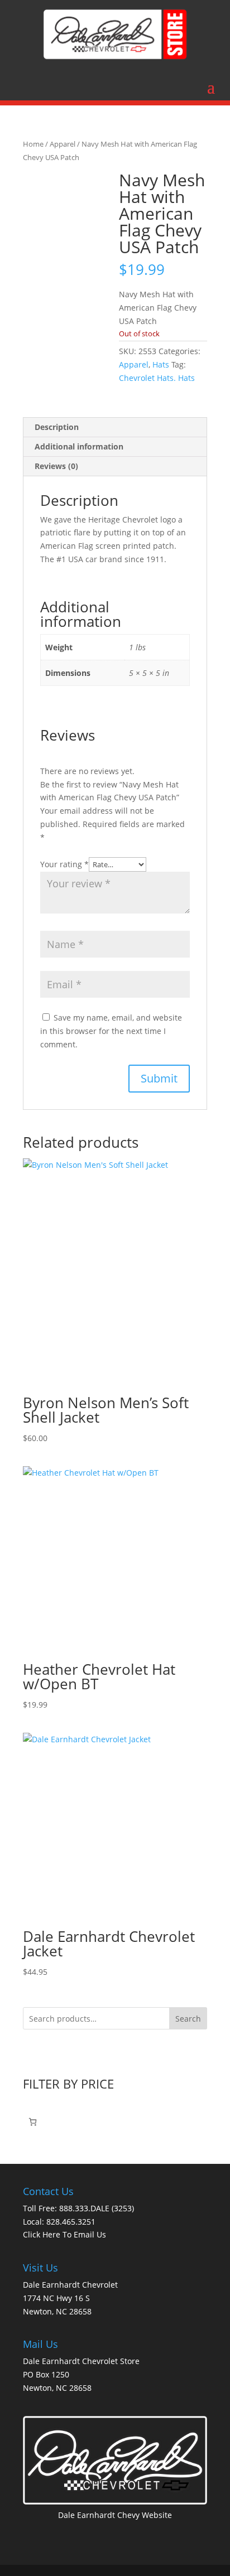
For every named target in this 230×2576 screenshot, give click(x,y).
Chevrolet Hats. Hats (157, 378)
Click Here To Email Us (64, 2234)
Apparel (63, 144)
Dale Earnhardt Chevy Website (115, 2515)
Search (188, 2019)
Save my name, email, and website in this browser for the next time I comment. (111, 1031)
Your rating (64, 864)
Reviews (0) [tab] (56, 466)
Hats (161, 364)
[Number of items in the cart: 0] (33, 2122)
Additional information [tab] (79, 446)
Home (33, 144)
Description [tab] (57, 427)
